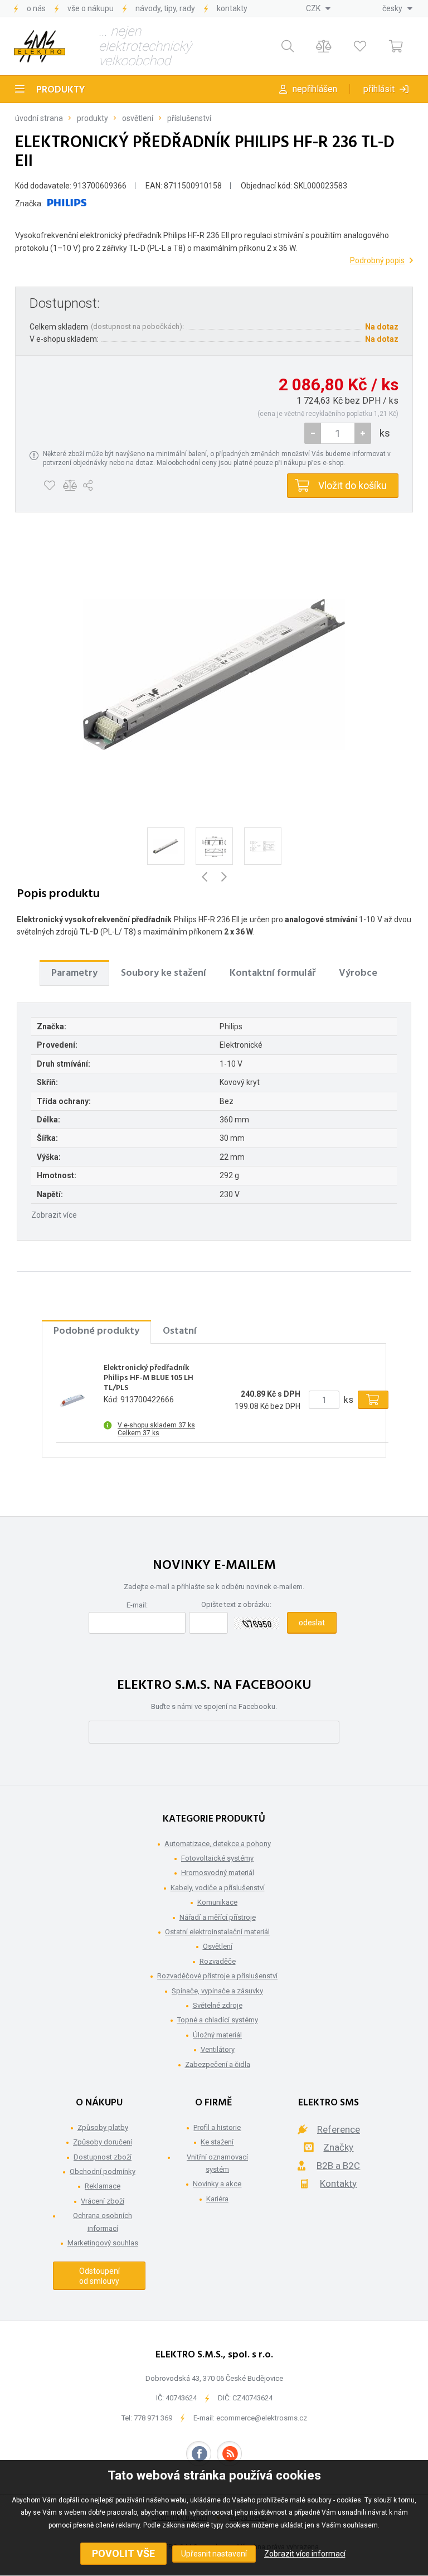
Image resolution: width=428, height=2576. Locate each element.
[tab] (74, 973)
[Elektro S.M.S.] (40, 46)
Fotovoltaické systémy (217, 1858)
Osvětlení (138, 118)
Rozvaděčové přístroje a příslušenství (217, 1976)
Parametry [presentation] (74, 973)
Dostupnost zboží (103, 2157)
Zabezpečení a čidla (218, 2064)
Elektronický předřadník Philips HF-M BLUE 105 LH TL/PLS (149, 1379)
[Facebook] (199, 2454)
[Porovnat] (324, 47)
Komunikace (217, 1902)
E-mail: (137, 1605)
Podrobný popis (377, 260)
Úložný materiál (217, 2035)
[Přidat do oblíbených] (49, 486)
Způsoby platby (103, 2127)
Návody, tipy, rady (165, 8)
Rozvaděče (218, 1961)
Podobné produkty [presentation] (96, 1331)
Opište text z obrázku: (236, 1604)
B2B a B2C (338, 2166)
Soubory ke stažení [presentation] (164, 973)
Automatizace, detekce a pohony (218, 1844)
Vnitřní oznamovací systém (217, 2163)
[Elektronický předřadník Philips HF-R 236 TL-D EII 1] (214, 674)
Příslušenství (189, 118)
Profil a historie (217, 2127)
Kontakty (232, 8)
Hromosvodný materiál (218, 1873)
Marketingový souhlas (103, 2243)
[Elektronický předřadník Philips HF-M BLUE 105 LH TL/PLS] (73, 1400)
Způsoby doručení (103, 2142)
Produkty (61, 90)
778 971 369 (153, 2418)
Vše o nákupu (91, 8)
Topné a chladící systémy (218, 2020)
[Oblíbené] (360, 47)
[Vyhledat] (287, 47)
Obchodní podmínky (103, 2171)
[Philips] (67, 204)
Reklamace (103, 2186)
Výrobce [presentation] (358, 973)
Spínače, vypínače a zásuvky (217, 1991)
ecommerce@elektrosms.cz (262, 2418)
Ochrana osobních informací (103, 2222)
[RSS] (229, 2454)
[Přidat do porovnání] (70, 486)
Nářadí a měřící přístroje (218, 1917)
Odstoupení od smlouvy (99, 2276)
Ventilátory (218, 2049)
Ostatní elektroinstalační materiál (217, 1932)
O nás (36, 8)
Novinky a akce (217, 2184)
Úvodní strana (39, 118)
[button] (363, 433)
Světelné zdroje (218, 2005)
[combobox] (318, 8)
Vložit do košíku (352, 485)
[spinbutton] (338, 433)
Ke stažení (217, 2142)
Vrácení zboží (103, 2201)
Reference (339, 2129)
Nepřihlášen (315, 89)
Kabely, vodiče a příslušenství (218, 1888)
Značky (338, 2147)
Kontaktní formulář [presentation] (273, 973)
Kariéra (217, 2199)
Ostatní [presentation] (180, 1331)
